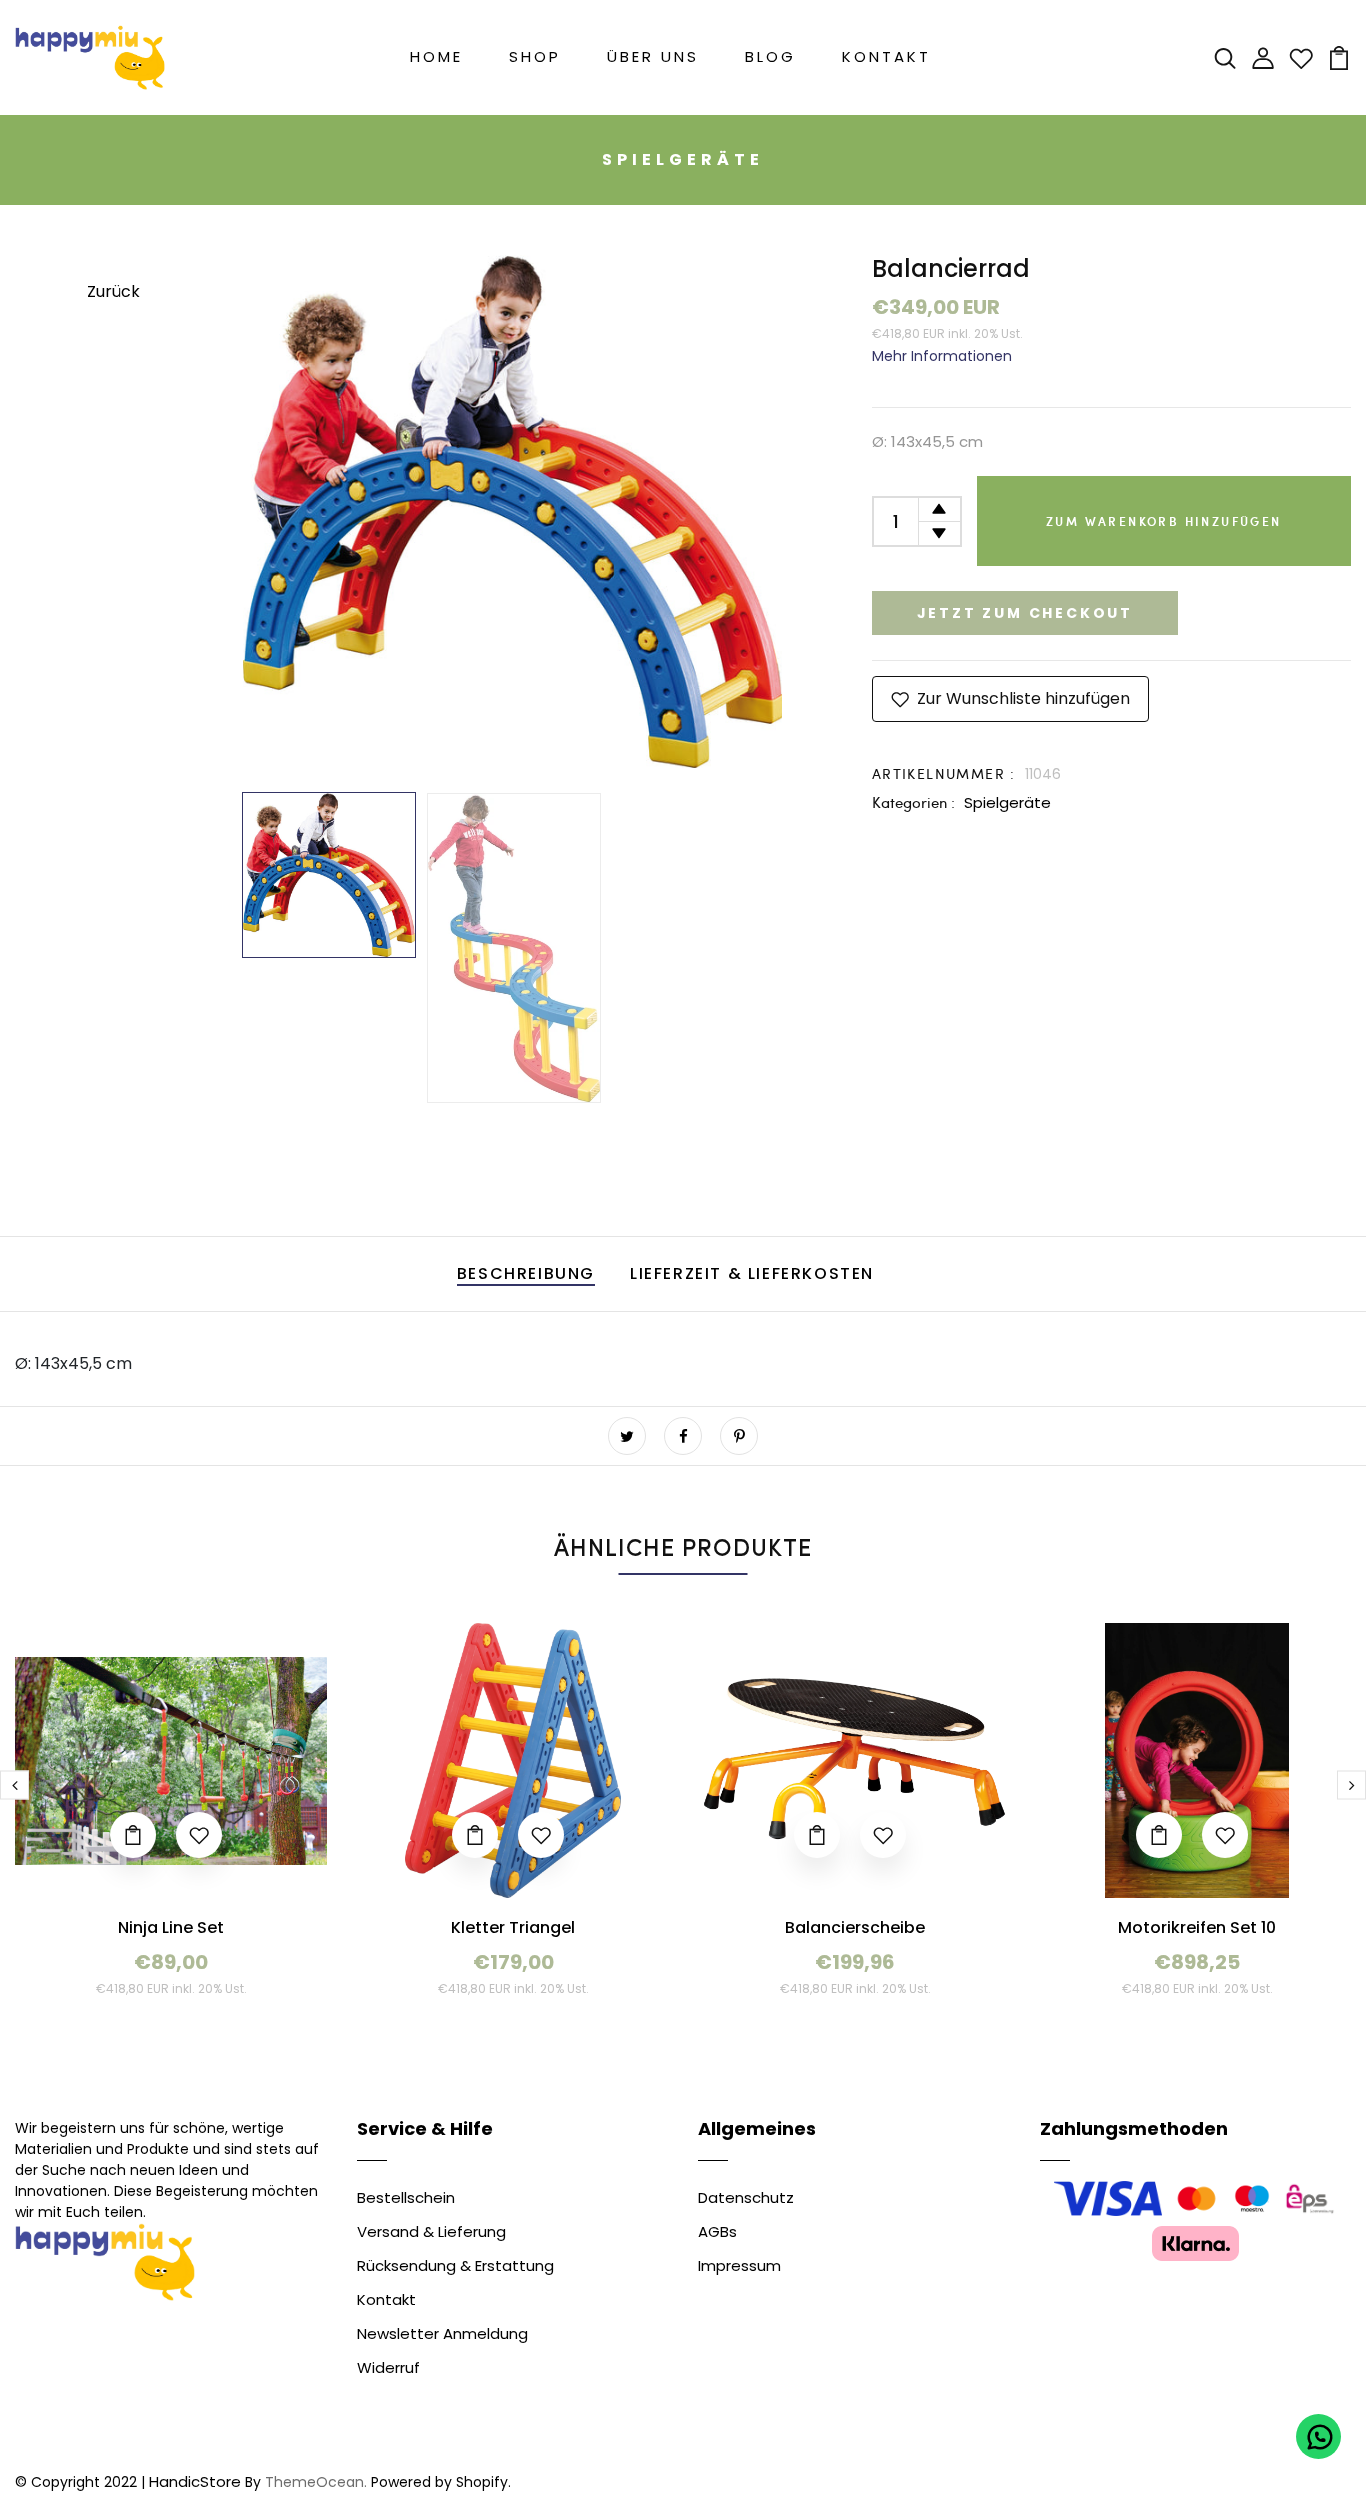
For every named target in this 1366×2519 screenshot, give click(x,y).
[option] (513, 511)
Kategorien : (913, 802)
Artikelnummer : (944, 773)
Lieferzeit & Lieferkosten (752, 1273)
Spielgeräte (1007, 802)
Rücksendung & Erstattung (455, 2265)
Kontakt (886, 56)
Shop (535, 56)
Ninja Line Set (171, 1927)
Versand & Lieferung (431, 2231)
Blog (770, 56)
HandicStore (195, 2481)
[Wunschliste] (1301, 56)
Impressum (739, 2265)
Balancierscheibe (855, 1927)
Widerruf (388, 2367)
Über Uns (653, 56)
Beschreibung (526, 1273)
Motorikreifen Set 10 (1197, 1927)
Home (436, 56)
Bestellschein (406, 2197)
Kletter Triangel (513, 1927)
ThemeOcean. (316, 2482)
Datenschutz (746, 2197)
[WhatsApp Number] (1318, 2436)
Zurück (113, 291)
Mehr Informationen (942, 356)
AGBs (717, 2231)
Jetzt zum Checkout (1025, 613)
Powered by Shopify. (439, 2482)
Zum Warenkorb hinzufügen (1164, 521)
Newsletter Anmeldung (442, 2333)
